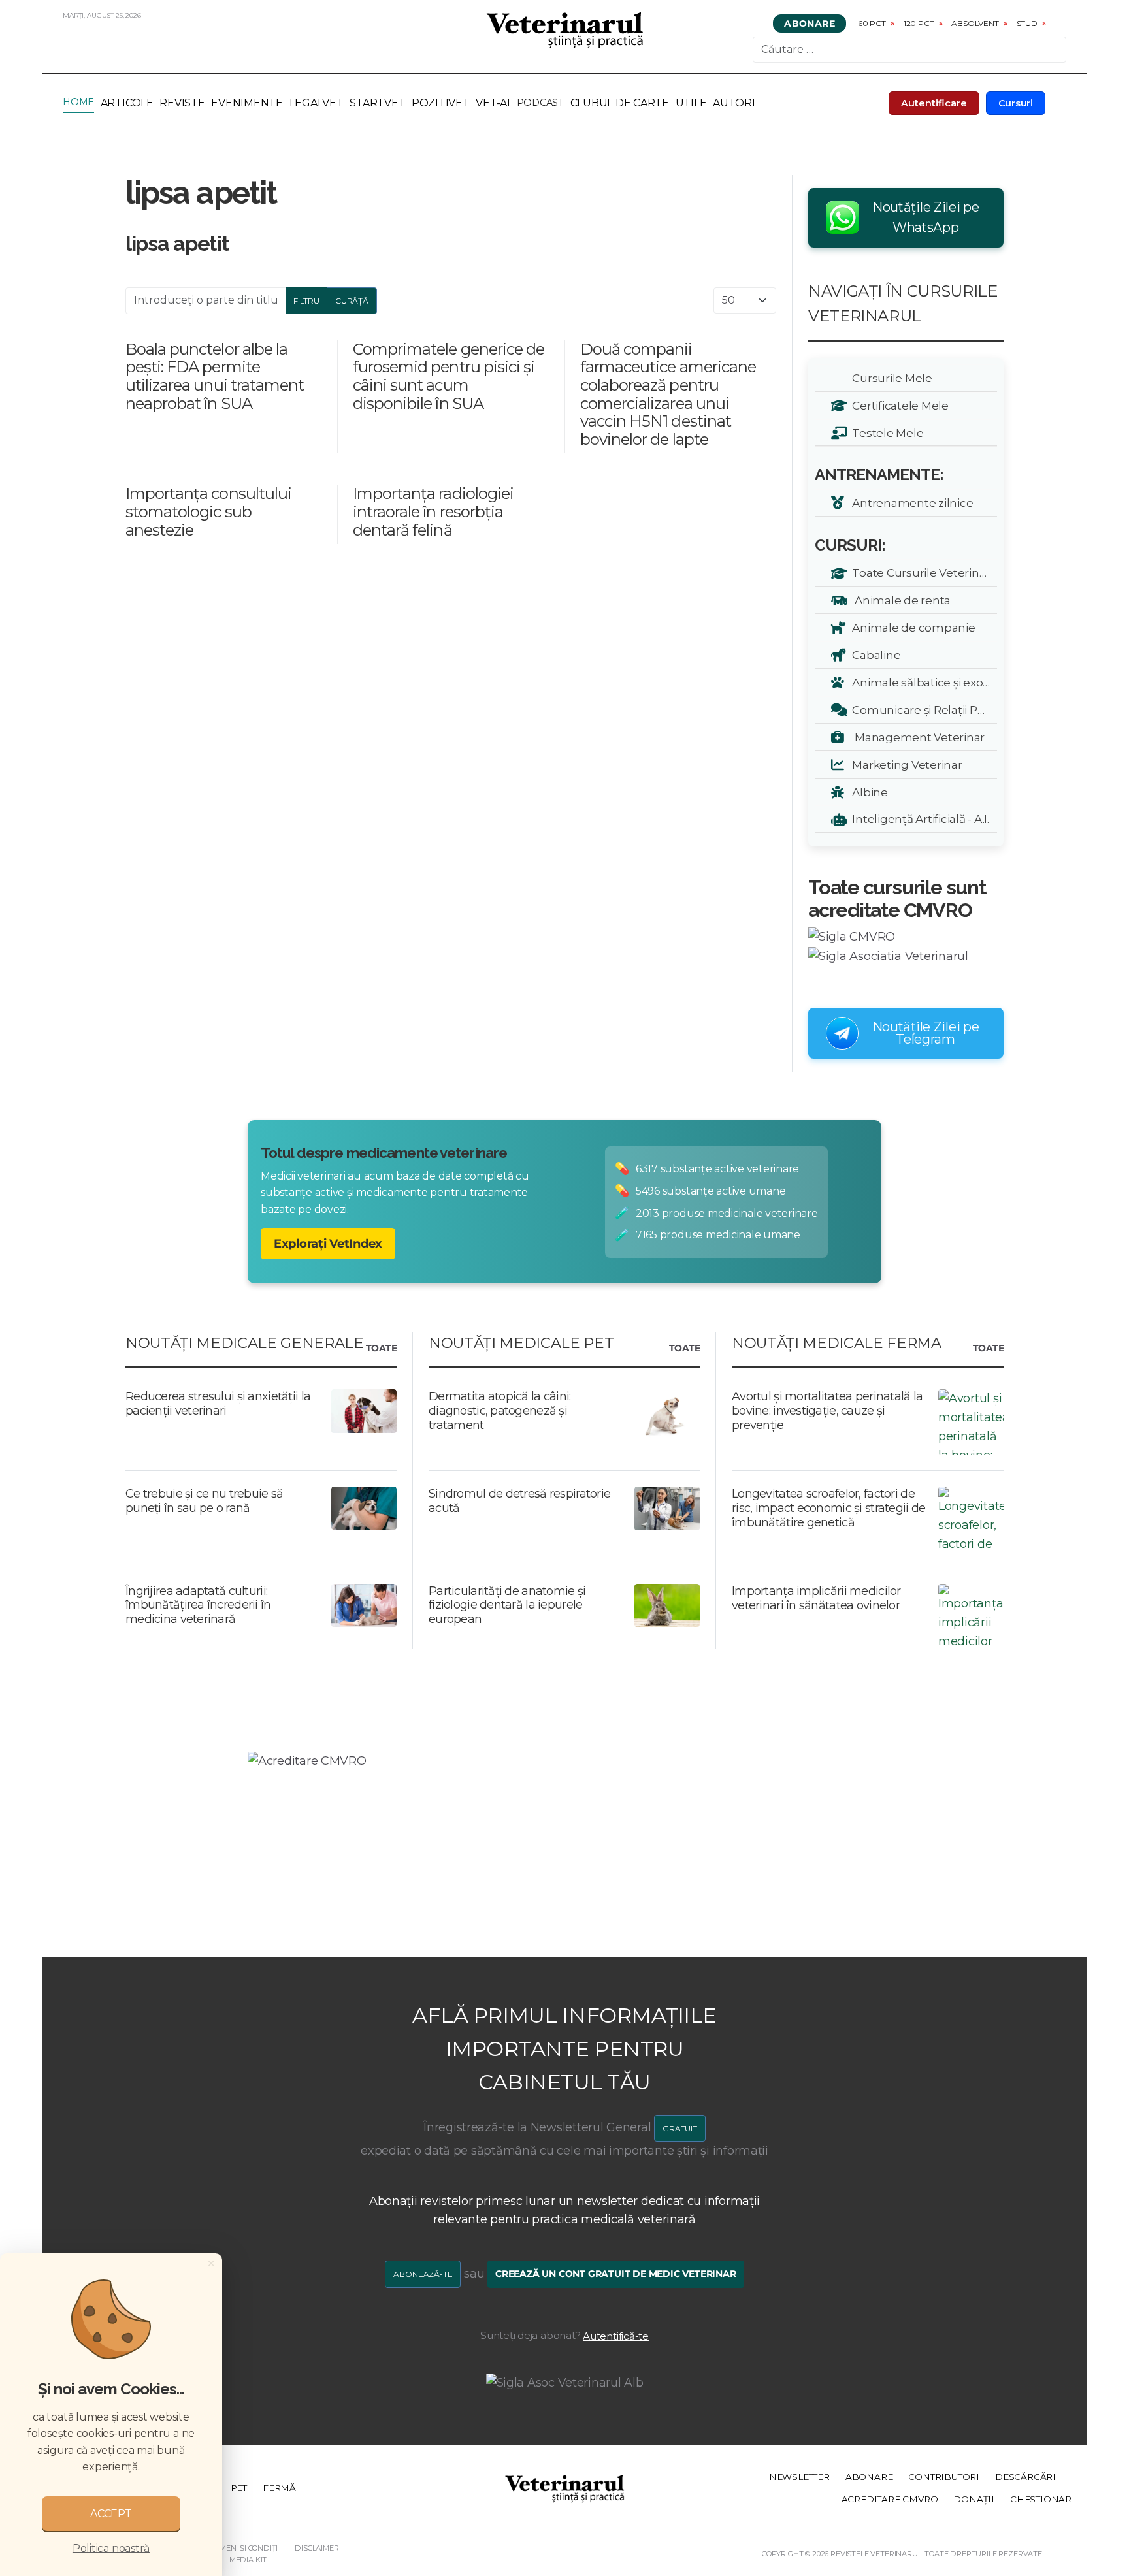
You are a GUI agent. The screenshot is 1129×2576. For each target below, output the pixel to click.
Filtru (306, 301)
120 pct (919, 23)
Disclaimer (317, 2548)
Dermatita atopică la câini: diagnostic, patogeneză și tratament (500, 1410)
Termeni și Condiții (242, 2548)
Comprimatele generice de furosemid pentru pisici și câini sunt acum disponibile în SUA (449, 376)
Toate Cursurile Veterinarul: (922, 572)
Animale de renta (899, 600)
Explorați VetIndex (328, 1244)
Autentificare (934, 103)
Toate (381, 1349)
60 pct (872, 23)
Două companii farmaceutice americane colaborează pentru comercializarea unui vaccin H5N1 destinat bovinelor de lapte (668, 394)
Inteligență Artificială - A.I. (918, 819)
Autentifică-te (616, 2336)
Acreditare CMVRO (890, 2499)
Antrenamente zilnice (910, 503)
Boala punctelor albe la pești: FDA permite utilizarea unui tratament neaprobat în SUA (215, 376)
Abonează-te (423, 2274)
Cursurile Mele (890, 378)
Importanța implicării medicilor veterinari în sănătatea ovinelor (816, 1598)
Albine (868, 792)
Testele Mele (885, 433)
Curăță (352, 301)
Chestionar (1041, 2499)
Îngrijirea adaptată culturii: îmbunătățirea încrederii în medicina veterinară (198, 1605)
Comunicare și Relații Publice (922, 710)
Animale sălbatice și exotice (922, 682)
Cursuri (1016, 103)
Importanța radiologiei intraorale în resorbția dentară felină (433, 511)
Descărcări (1025, 2477)
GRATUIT (680, 2128)
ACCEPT (111, 2514)
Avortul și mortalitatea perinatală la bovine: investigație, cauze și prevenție (827, 1410)
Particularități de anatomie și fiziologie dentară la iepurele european (507, 1605)
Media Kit (248, 2560)
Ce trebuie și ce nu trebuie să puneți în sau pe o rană (204, 1501)
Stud (1027, 23)
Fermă (279, 2488)
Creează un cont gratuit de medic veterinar (616, 2274)
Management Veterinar (916, 737)
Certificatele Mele (898, 405)
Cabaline (874, 655)
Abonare (810, 24)
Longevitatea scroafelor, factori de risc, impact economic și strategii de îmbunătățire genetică (828, 1508)
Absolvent (975, 23)
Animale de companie (911, 627)
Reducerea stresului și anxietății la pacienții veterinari (218, 1404)
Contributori (944, 2477)
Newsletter (799, 2477)
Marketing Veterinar (905, 765)
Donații (974, 2499)
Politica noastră (111, 2548)
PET (239, 2488)
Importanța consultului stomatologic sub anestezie (208, 511)
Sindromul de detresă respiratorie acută (519, 1501)
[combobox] (909, 50)
